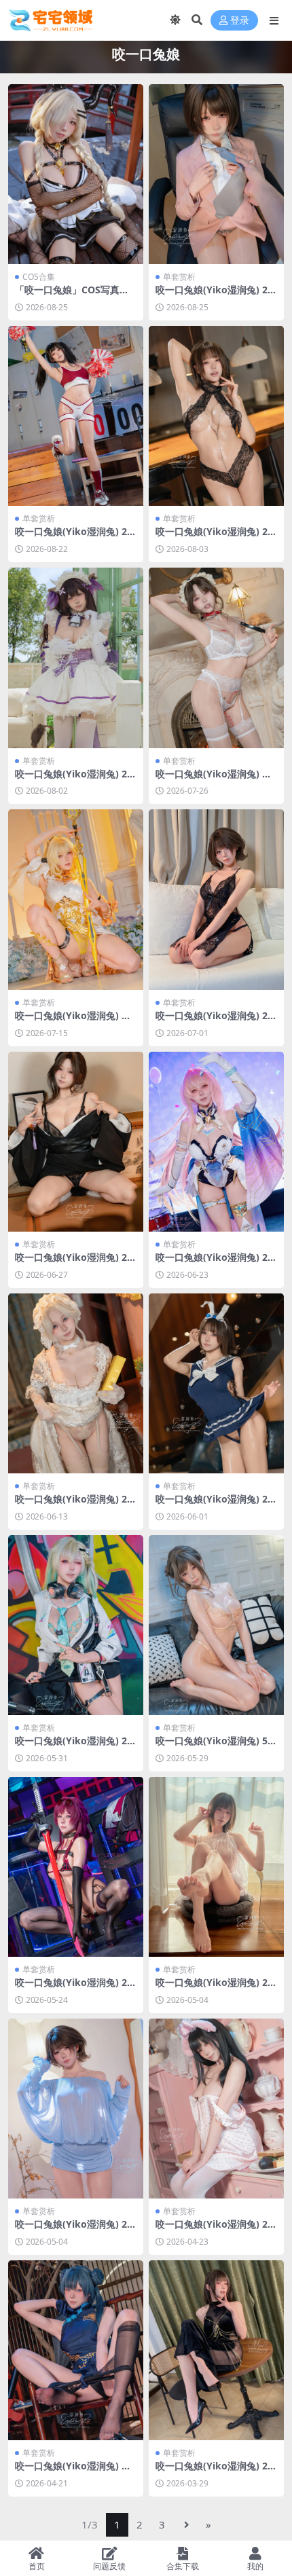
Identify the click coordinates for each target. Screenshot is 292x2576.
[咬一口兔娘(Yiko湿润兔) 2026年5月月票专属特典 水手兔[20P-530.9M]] (216, 1383)
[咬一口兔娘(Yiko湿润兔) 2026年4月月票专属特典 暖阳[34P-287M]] (216, 1867)
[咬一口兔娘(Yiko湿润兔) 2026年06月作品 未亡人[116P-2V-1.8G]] (76, 1142)
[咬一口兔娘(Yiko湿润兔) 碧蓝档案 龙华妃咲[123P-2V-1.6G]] (76, 2350)
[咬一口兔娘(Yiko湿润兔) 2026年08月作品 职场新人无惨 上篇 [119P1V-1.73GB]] (216, 174)
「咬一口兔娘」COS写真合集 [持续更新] (72, 295)
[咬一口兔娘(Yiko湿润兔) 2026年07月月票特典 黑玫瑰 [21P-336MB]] (216, 416)
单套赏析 (179, 277)
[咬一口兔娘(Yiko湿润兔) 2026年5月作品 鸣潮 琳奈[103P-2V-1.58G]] (76, 1625)
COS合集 (39, 277)
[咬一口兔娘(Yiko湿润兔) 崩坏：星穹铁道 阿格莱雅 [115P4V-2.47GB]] (76, 899)
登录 (240, 21)
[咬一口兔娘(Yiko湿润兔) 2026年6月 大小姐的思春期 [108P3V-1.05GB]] (76, 1383)
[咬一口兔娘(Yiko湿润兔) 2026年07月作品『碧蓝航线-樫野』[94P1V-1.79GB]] (76, 658)
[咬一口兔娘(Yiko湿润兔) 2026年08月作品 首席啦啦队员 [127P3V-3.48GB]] (76, 416)
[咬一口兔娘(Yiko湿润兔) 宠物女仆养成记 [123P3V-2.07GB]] (216, 658)
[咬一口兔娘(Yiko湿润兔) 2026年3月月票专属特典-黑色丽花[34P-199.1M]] (216, 2350)
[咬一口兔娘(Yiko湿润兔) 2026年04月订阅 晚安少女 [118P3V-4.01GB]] (216, 2109)
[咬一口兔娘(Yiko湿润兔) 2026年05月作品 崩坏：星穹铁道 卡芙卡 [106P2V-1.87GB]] (76, 1867)
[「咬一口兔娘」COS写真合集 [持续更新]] (76, 174)
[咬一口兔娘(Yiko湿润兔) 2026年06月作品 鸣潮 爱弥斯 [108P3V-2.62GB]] (216, 1142)
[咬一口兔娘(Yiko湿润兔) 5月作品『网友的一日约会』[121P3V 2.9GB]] (216, 1625)
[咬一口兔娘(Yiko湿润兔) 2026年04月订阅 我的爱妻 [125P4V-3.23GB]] (76, 2109)
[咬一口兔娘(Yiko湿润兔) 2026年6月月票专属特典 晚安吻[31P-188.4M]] (216, 899)
